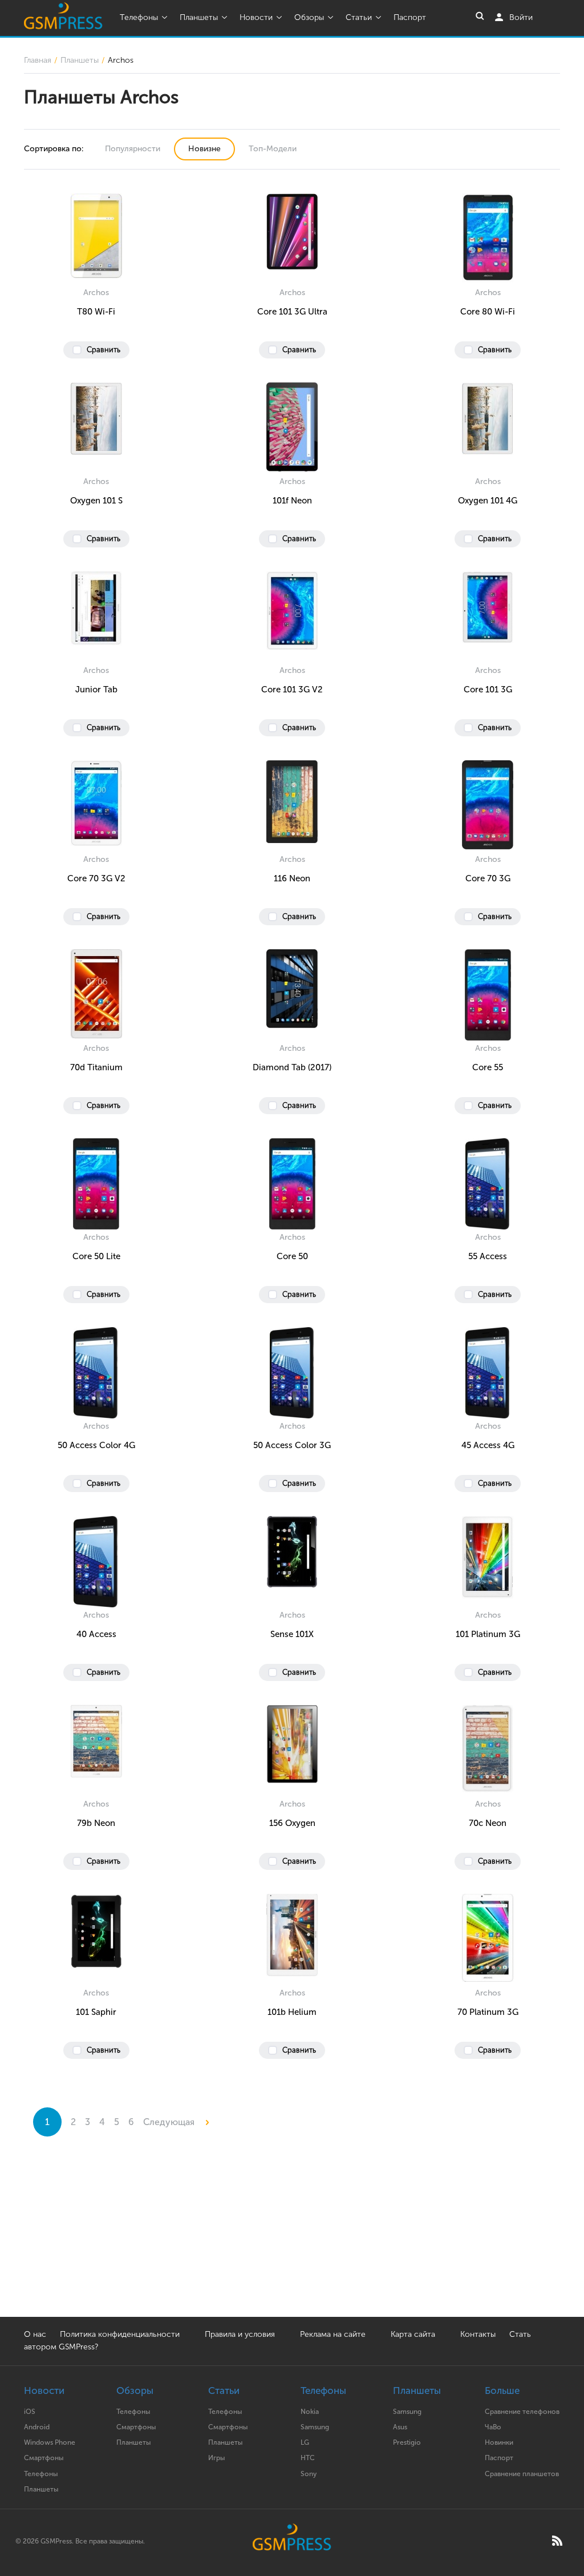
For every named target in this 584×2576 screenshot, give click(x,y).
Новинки (499, 2442)
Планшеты (199, 17)
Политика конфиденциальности (120, 2334)
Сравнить (104, 350)
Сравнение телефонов (522, 2412)
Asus (400, 2427)
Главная (38, 60)
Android (37, 2427)
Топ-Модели (273, 149)
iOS (30, 2412)
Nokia (310, 2412)
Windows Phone (50, 2442)
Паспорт (410, 17)
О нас (35, 2334)
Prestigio (407, 2442)
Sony (309, 2474)
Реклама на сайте (334, 2334)
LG (305, 2442)
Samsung (315, 2427)
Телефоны (139, 17)
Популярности (133, 149)
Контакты (478, 2334)
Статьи (359, 17)
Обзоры (309, 17)
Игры (216, 2458)
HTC (308, 2458)
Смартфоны (44, 2458)
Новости (256, 17)
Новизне (204, 149)
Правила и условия (240, 2334)
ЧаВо (493, 2427)
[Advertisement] (292, 2237)
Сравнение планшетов (522, 2474)
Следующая (170, 2122)
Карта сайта (413, 2334)
